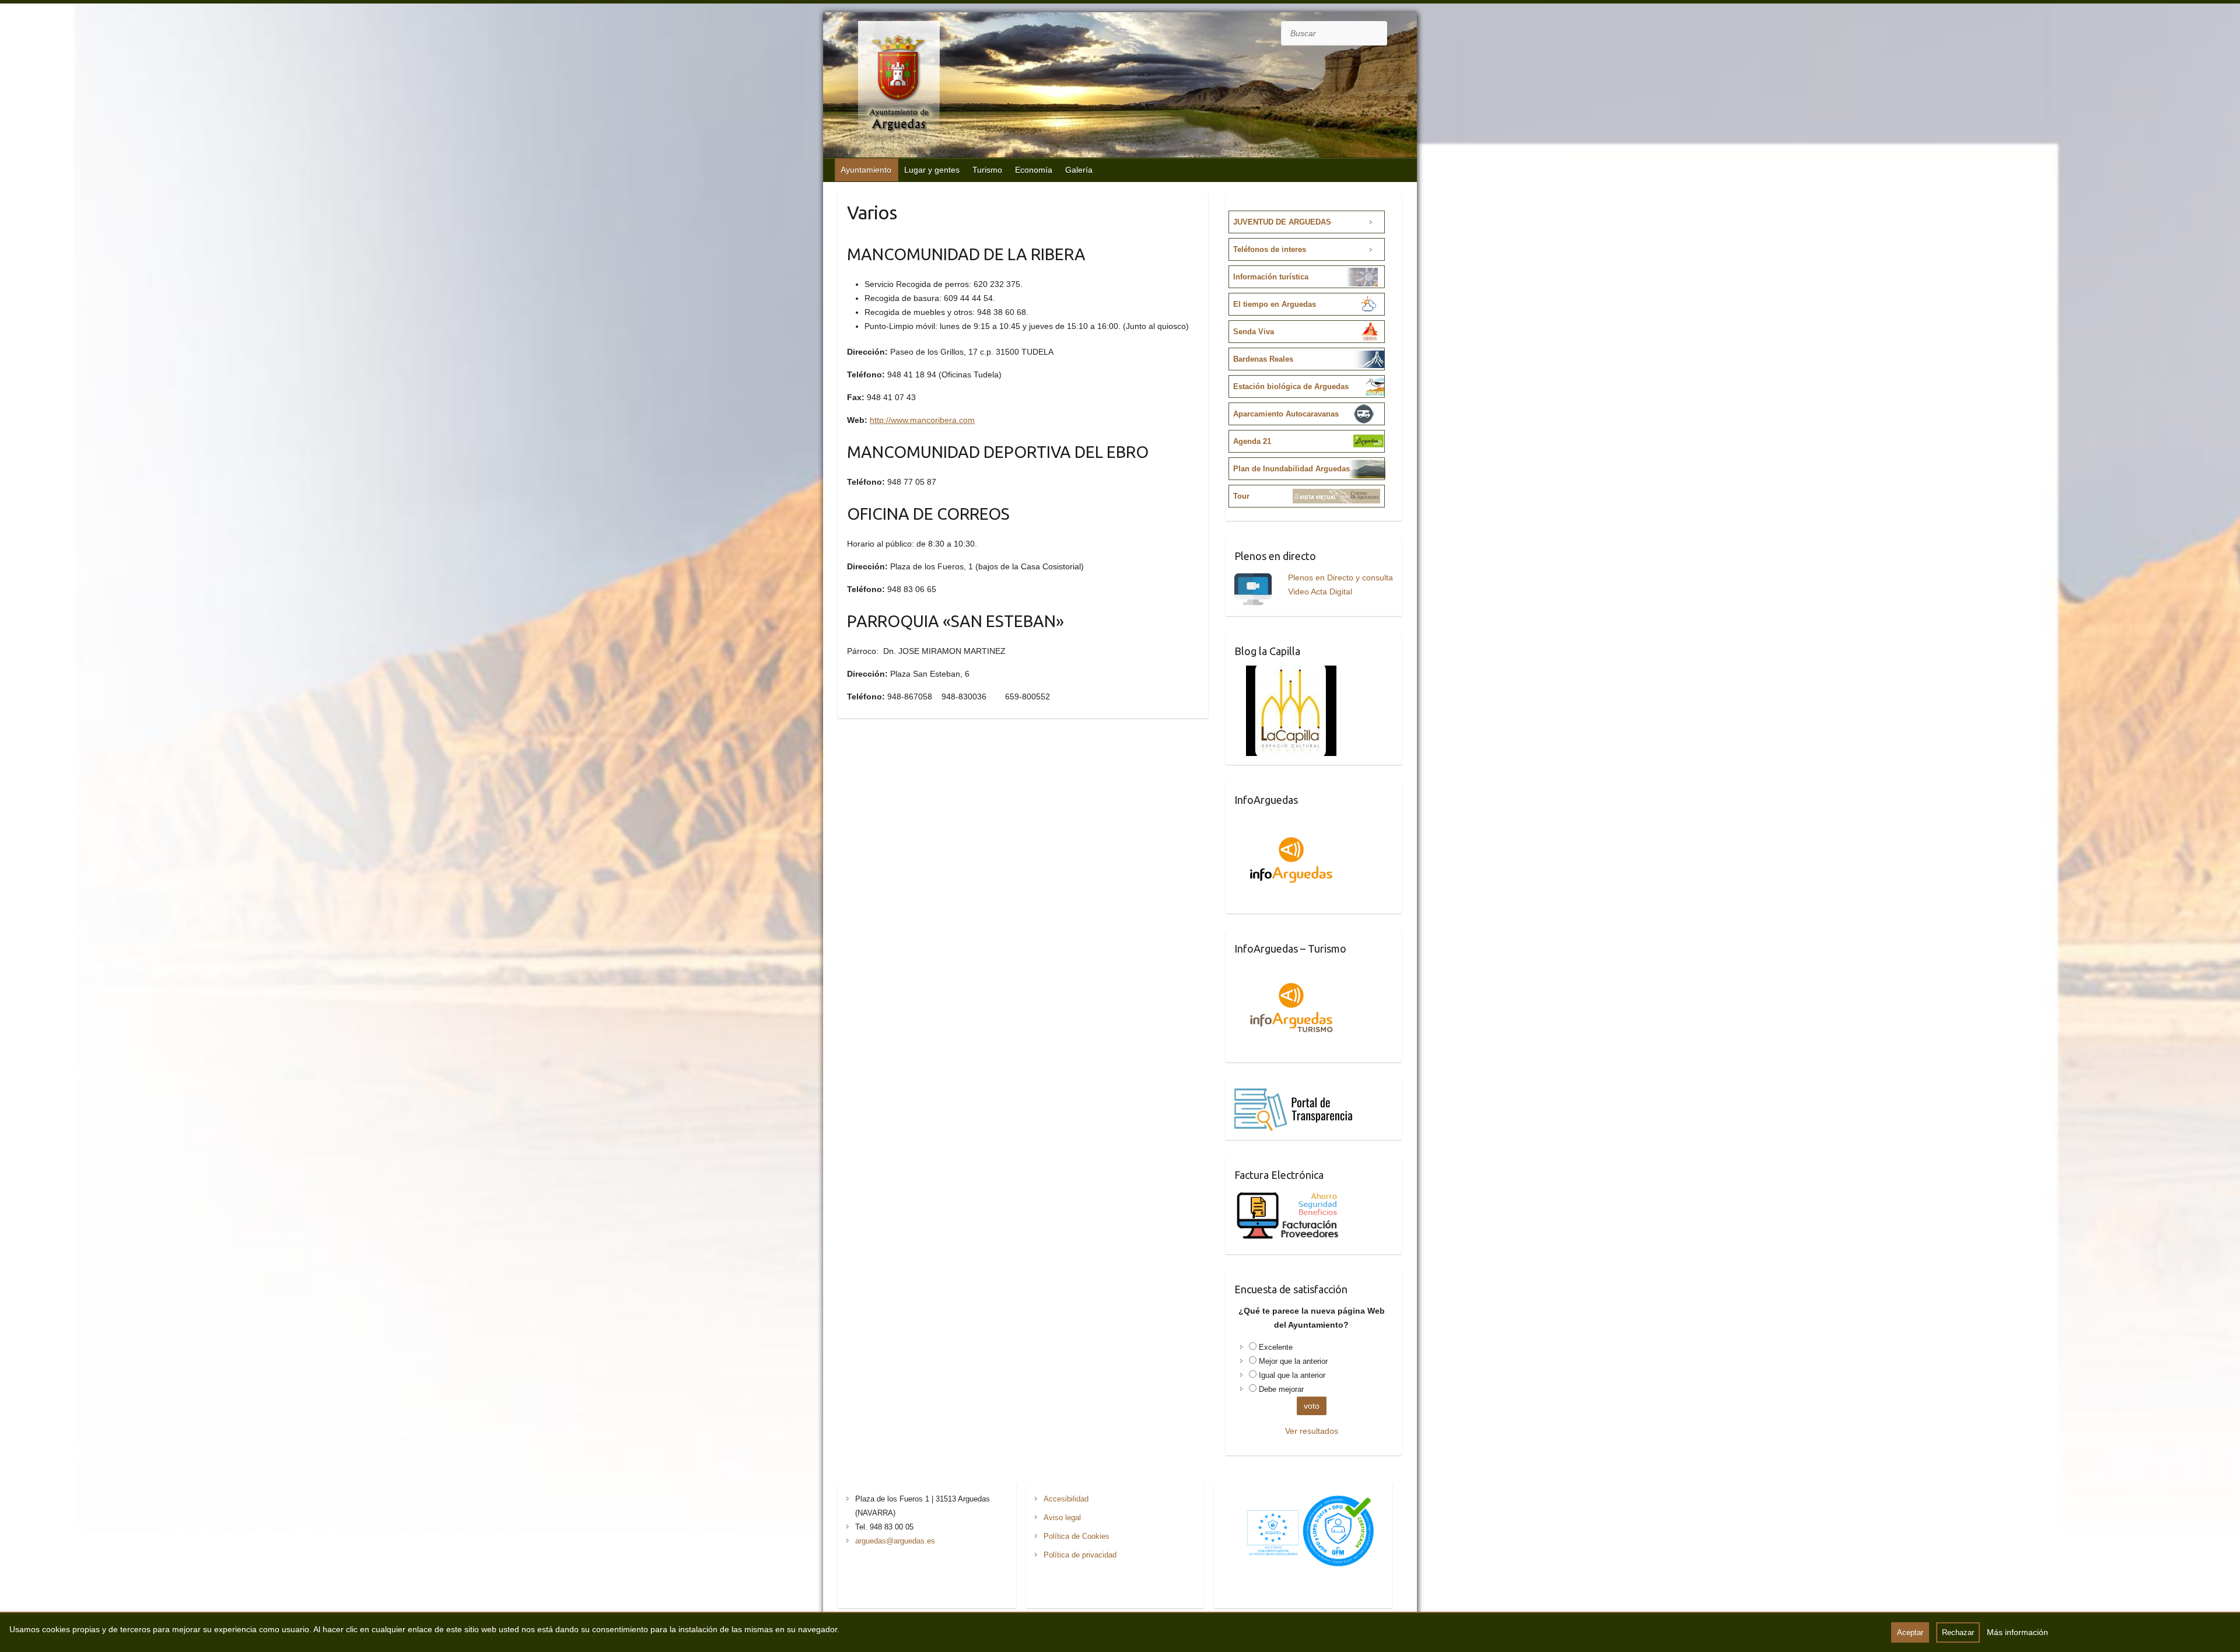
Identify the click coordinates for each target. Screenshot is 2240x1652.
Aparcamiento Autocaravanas (1286, 414)
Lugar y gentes (932, 170)
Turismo (987, 170)
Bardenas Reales (1263, 359)
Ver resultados (1312, 1431)
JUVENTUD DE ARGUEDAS (1282, 222)
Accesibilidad (1066, 1499)
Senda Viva (1254, 332)
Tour (1241, 496)
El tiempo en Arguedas (1275, 304)
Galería (1079, 170)
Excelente (1276, 1347)
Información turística (1271, 277)
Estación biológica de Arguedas (1291, 386)
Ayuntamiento (866, 170)
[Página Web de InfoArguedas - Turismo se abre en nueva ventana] (1291, 970)
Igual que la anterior (1292, 1375)
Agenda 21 (1252, 441)
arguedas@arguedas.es (895, 1541)
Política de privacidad (1080, 1555)
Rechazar (1958, 1632)
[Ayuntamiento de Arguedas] (887, 86)
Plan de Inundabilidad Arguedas (1291, 469)
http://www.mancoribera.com (922, 420)
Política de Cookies (1077, 1536)
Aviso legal (1062, 1518)
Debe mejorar (1281, 1389)
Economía (1034, 170)
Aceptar (1910, 1632)
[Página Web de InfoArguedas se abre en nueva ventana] (1291, 821)
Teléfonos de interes (1270, 249)
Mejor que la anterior (1293, 1361)
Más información (2017, 1632)
